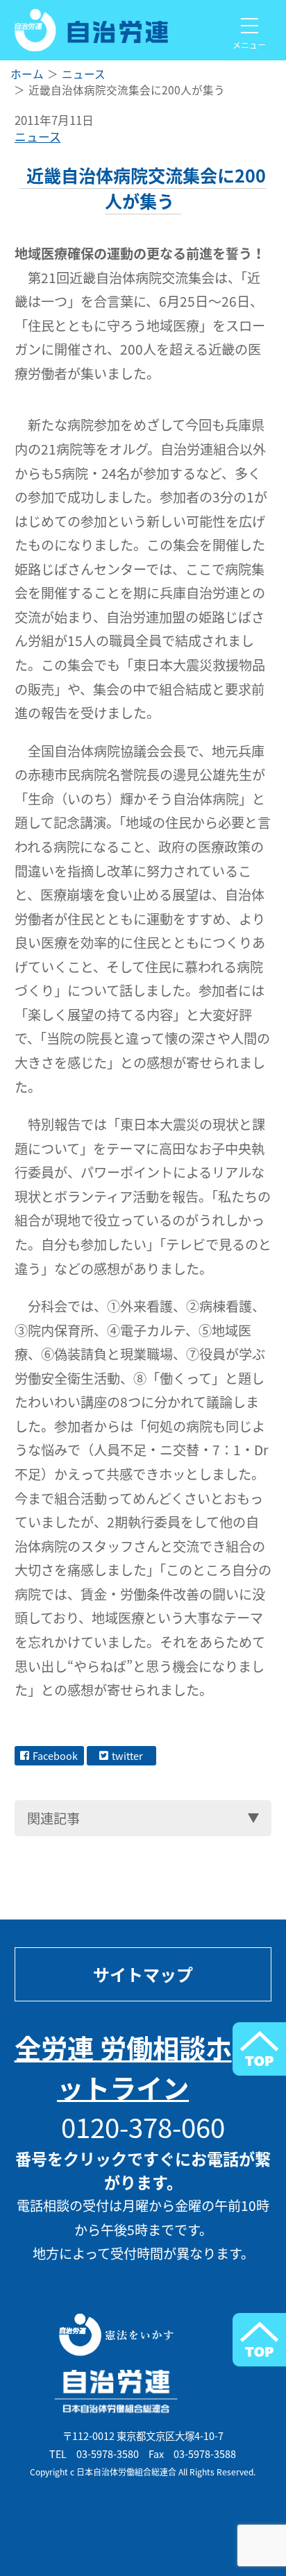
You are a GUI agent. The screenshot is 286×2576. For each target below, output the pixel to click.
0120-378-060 (143, 2127)
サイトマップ (143, 1974)
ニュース (38, 137)
